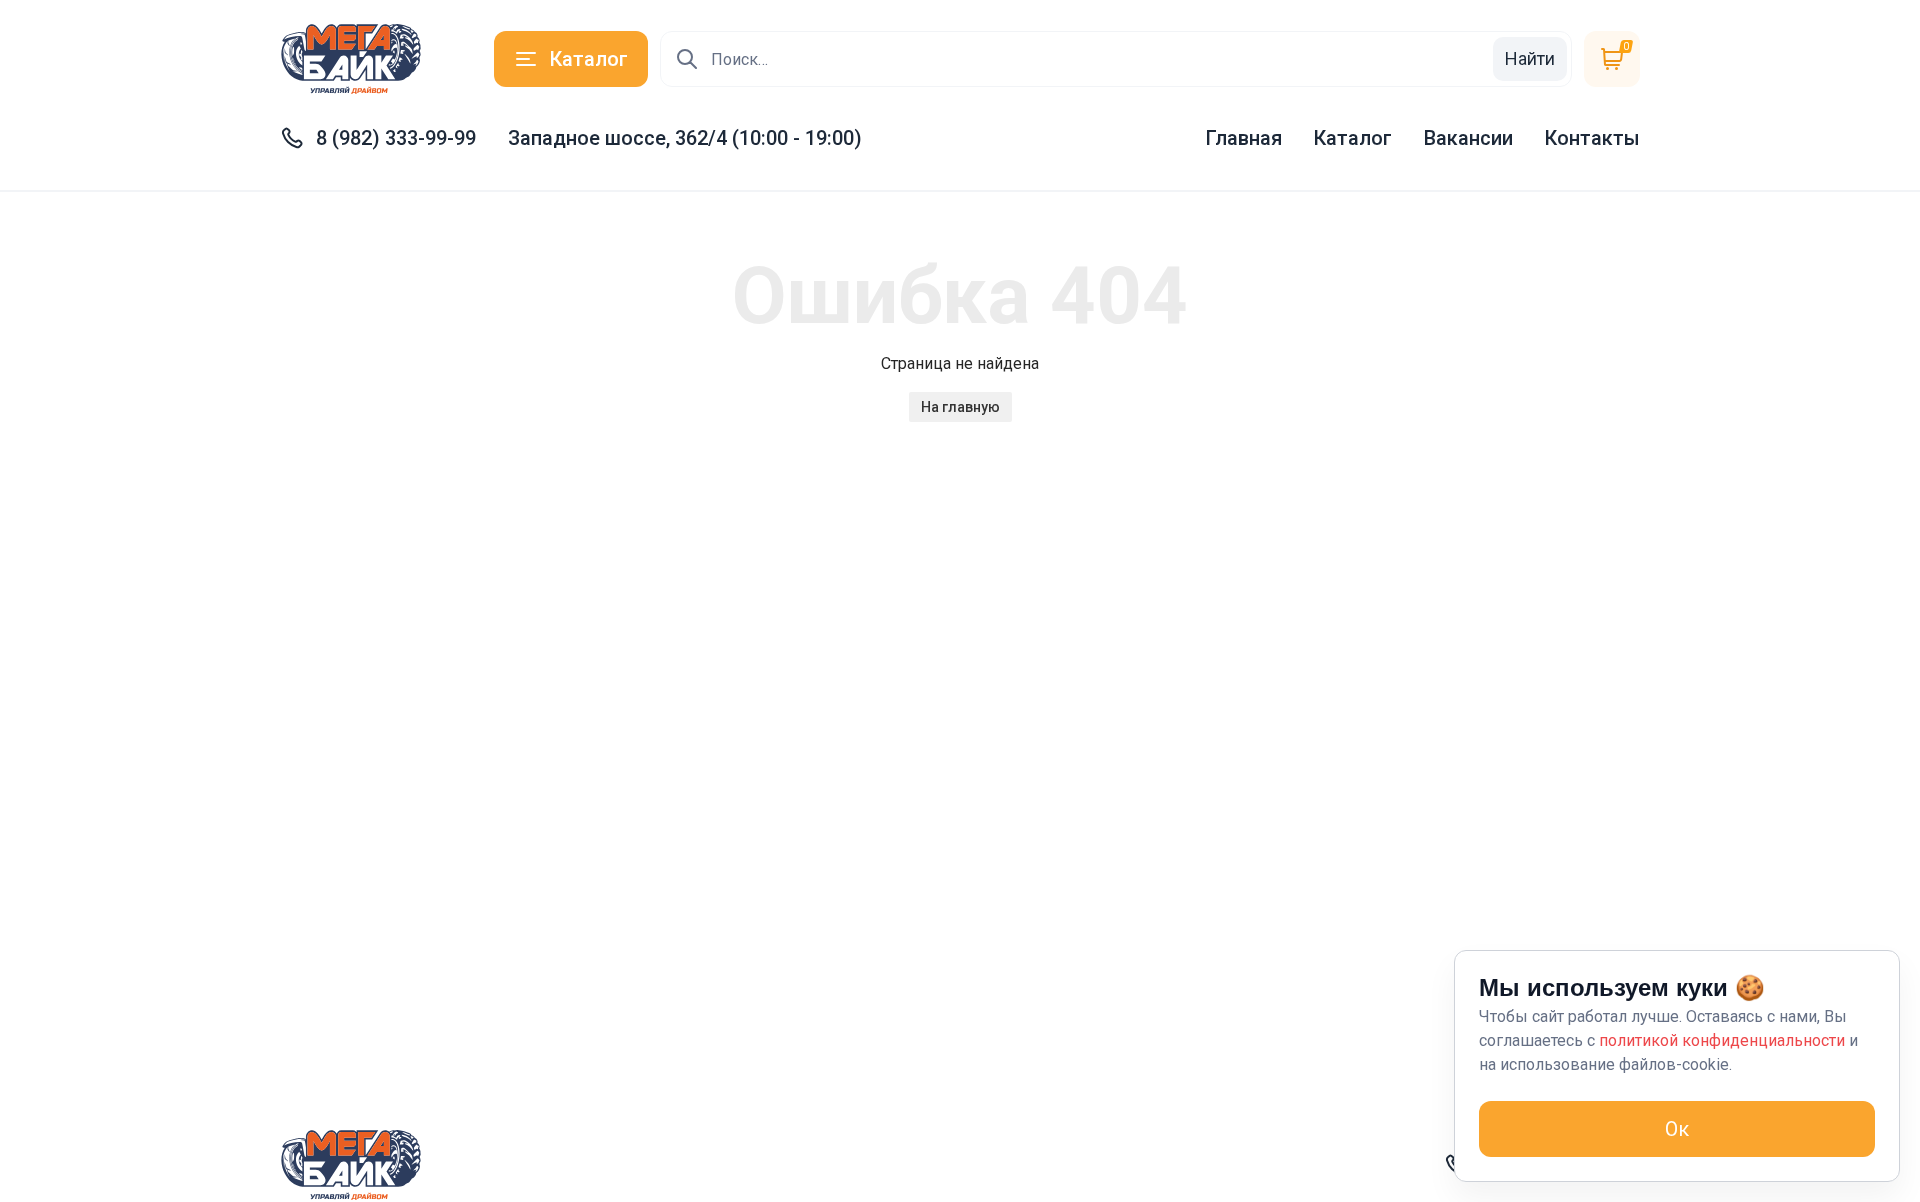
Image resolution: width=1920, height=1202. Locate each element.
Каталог (1353, 138)
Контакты (1592, 138)
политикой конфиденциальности (1722, 1040)
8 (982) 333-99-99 (396, 138)
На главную (960, 407)
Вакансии (1468, 138)
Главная (1244, 138)
